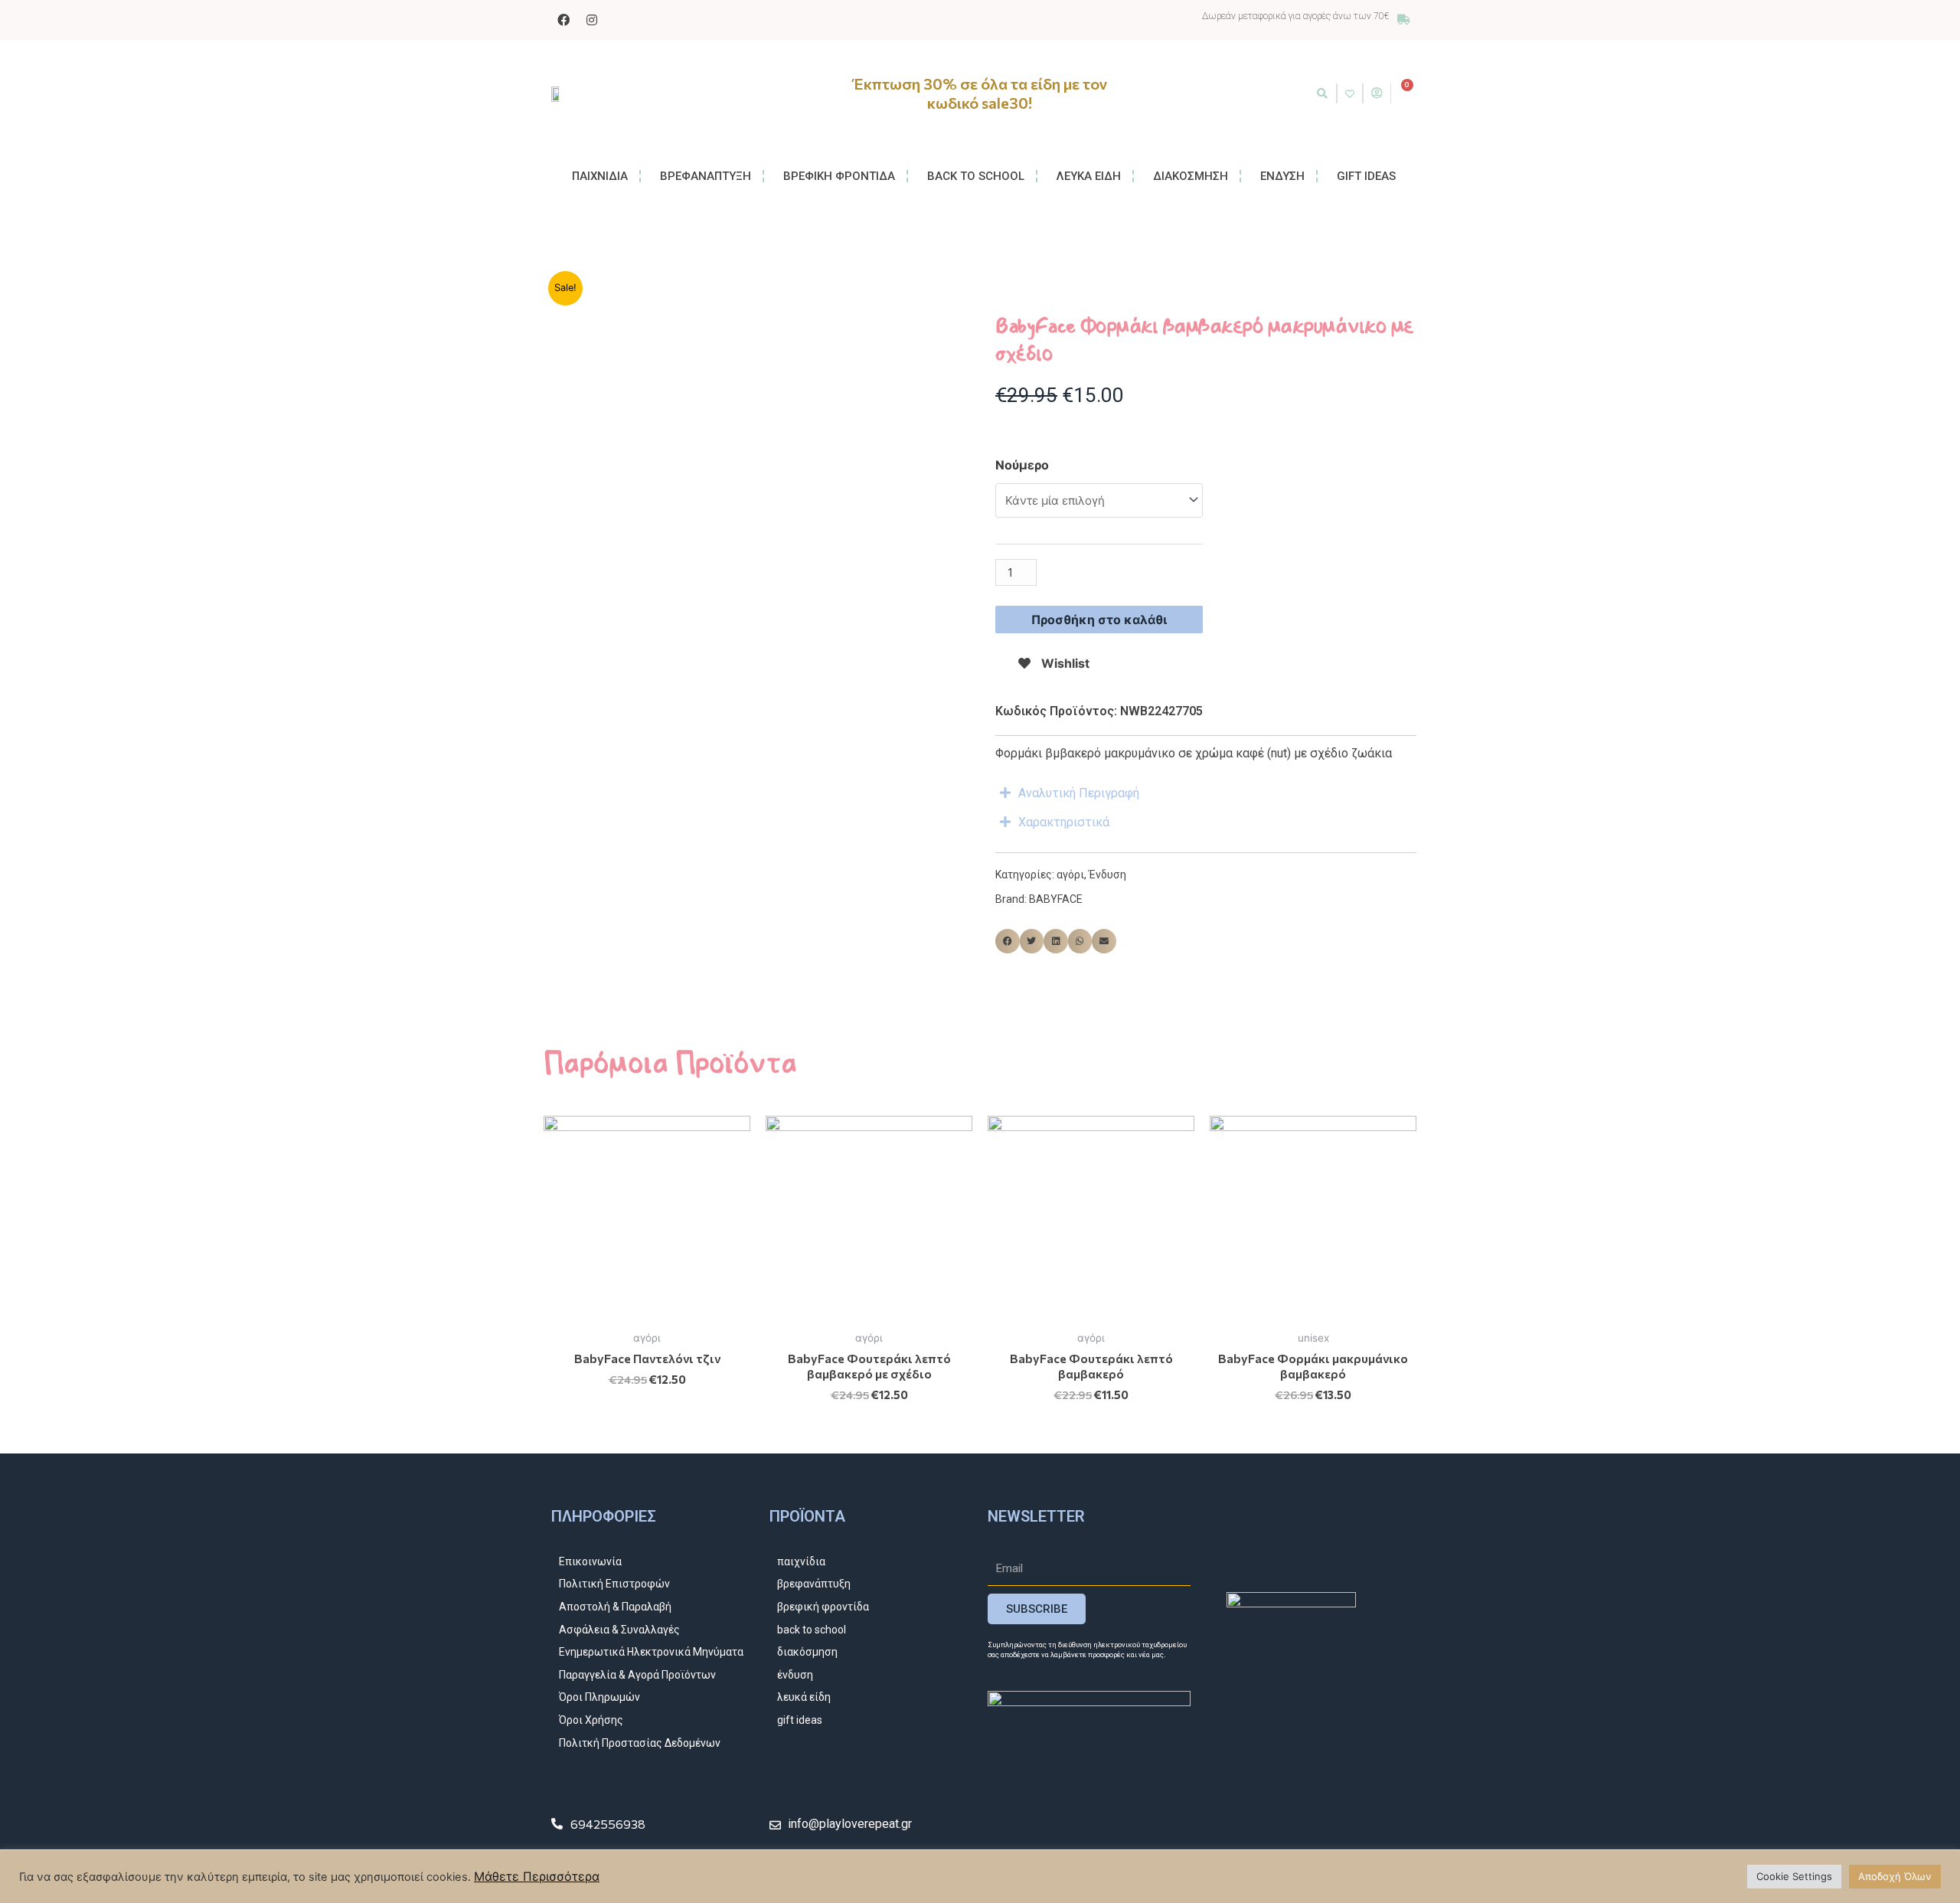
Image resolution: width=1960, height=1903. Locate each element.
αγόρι (1070, 875)
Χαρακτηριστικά (1064, 822)
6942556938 (608, 1824)
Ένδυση (1107, 875)
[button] (1322, 93)
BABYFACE (1056, 899)
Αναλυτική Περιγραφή (1079, 793)
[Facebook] (563, 20)
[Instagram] (592, 20)
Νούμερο (1022, 465)
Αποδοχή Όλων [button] (1895, 1876)
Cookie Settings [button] (1794, 1876)
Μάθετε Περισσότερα (537, 1876)
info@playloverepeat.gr (850, 1824)
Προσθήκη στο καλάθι (1099, 620)
